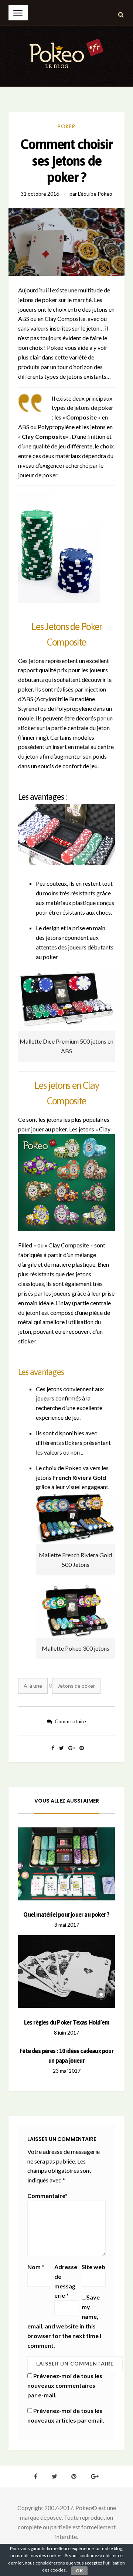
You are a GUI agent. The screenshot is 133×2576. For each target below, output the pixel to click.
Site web (93, 2267)
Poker (66, 126)
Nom (36, 2267)
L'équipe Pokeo (95, 194)
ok (79, 2571)
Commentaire (70, 1721)
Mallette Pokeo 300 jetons (76, 1648)
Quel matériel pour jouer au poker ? (66, 1914)
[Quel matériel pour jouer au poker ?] (67, 1864)
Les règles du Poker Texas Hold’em (67, 2022)
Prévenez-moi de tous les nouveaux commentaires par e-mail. (65, 2385)
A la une (33, 1686)
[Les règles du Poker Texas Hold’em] (67, 1972)
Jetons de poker (76, 1686)
